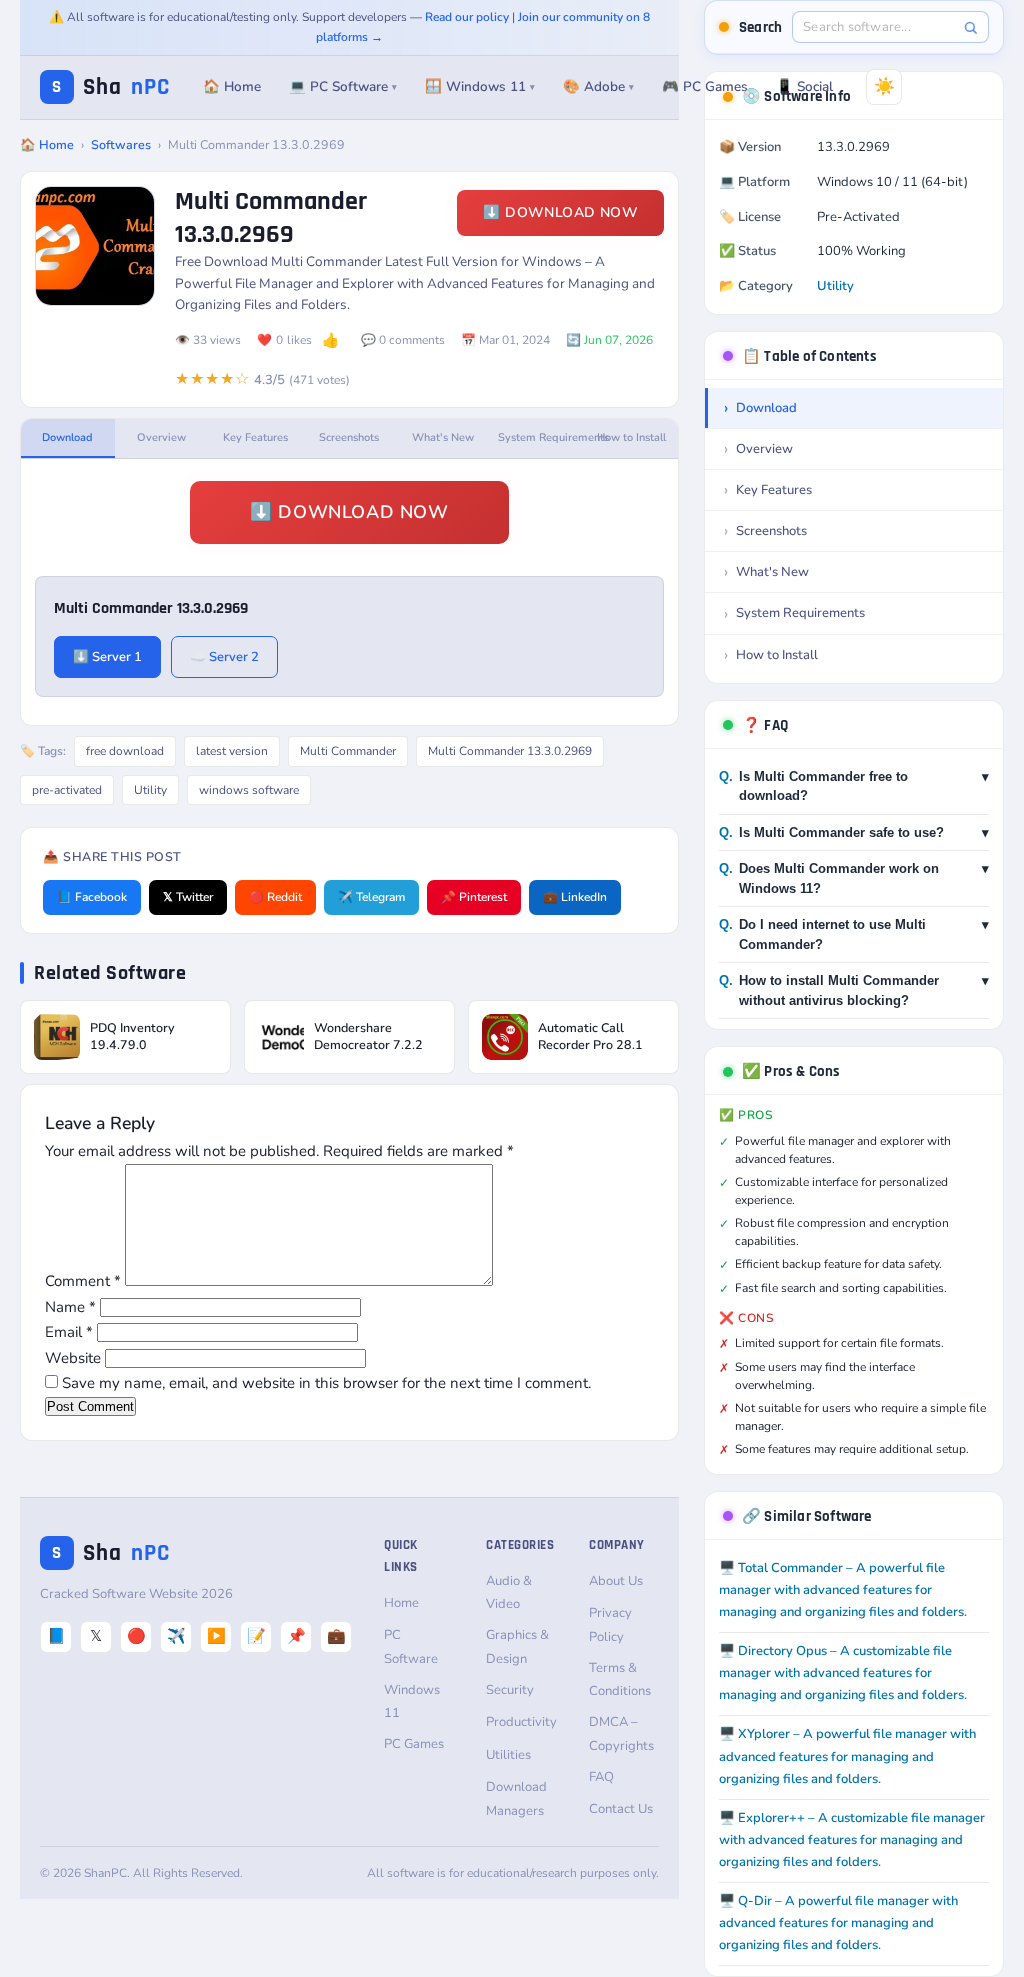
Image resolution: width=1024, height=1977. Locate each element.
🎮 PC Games (705, 86)
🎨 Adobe (598, 86)
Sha (111, 87)
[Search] (970, 27)
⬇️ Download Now (560, 212)
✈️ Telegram (371, 897)
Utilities (508, 1755)
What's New (443, 437)
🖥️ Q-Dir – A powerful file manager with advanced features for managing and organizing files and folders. (838, 1923)
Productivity (521, 1722)
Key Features (255, 437)
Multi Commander (348, 751)
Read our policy (467, 17)
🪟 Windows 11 (480, 86)
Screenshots (349, 437)
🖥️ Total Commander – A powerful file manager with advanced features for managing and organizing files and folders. (843, 1590)
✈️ (176, 1636)
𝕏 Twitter (188, 897)
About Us (616, 1581)
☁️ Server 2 (224, 657)
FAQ (601, 1777)
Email (69, 1332)
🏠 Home (232, 86)
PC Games (414, 1744)
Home (401, 1603)
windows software (249, 790)
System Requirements (541, 437)
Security (510, 1690)
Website (73, 1358)
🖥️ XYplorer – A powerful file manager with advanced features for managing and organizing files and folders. (847, 1756)
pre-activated (67, 790)
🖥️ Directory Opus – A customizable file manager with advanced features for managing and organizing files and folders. (843, 1673)
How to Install (631, 437)
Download (67, 437)
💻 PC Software (343, 86)
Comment (83, 1281)
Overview (161, 437)
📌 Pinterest (474, 897)
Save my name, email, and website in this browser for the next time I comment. (326, 1383)
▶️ (216, 1636)
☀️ (884, 86)
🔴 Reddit (275, 897)
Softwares (121, 144)
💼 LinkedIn (575, 897)
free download (125, 751)
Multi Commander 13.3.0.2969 (510, 751)
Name (70, 1307)
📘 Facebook (92, 897)
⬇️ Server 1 (107, 657)
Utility (150, 790)
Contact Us (621, 1809)
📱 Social (804, 86)
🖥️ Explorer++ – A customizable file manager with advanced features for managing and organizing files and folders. (852, 1840)
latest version (232, 751)
